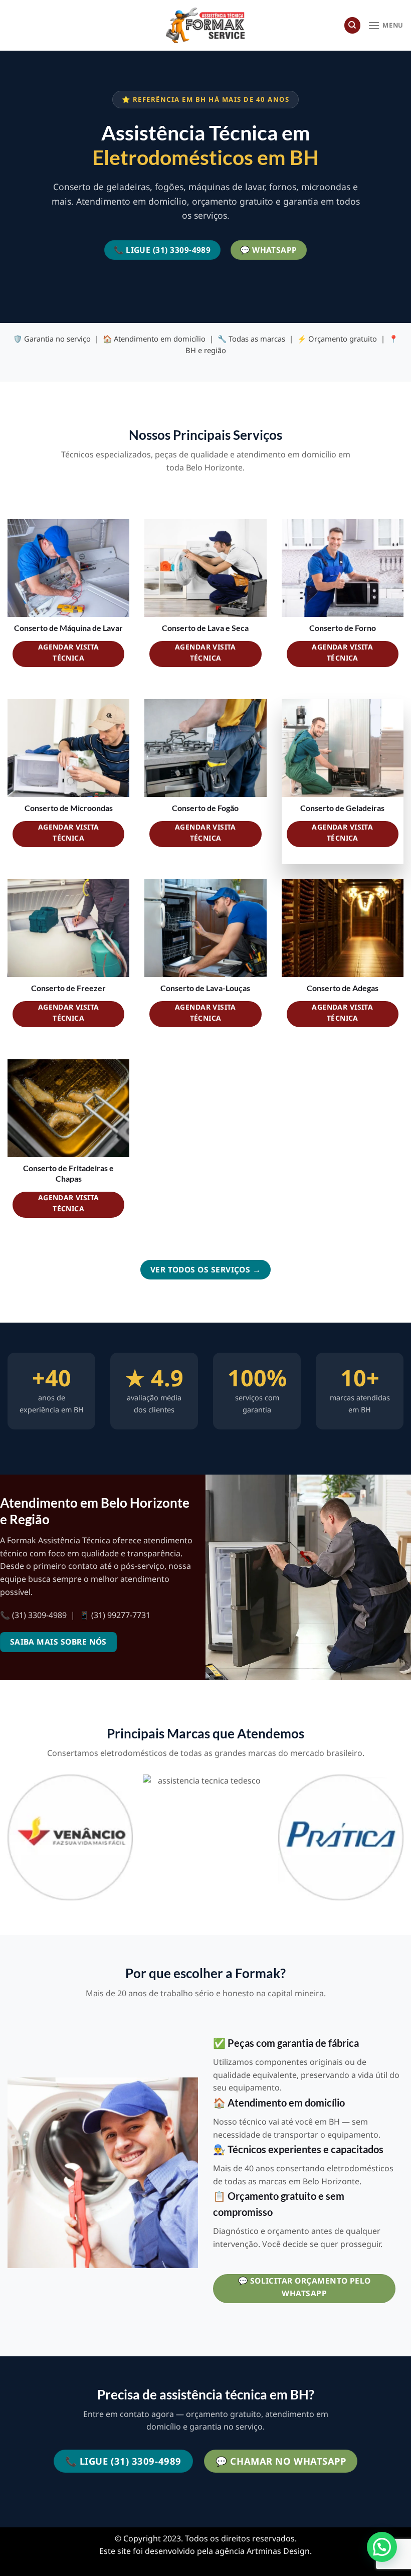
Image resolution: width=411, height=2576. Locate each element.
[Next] (403, 1841)
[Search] (352, 25)
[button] (382, 2547)
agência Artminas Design (262, 2551)
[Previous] (8, 1841)
